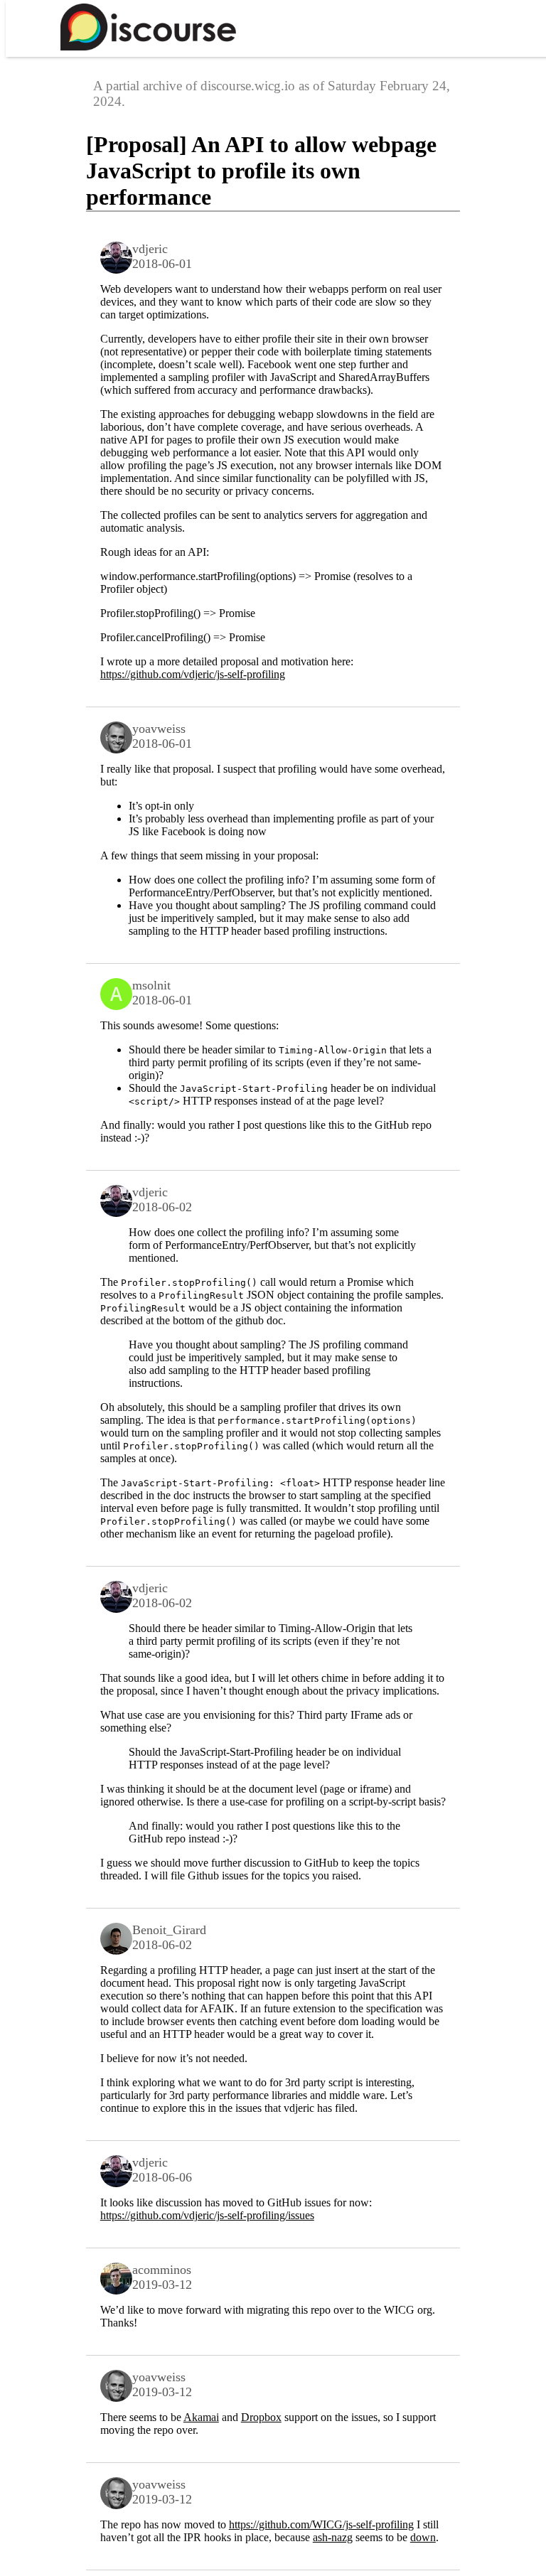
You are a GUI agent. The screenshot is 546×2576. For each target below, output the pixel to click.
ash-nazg (333, 2537)
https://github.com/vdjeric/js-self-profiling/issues (207, 2215)
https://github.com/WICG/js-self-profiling (321, 2524)
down (423, 2537)
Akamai (201, 2417)
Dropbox (261, 2417)
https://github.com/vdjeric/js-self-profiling (193, 674)
